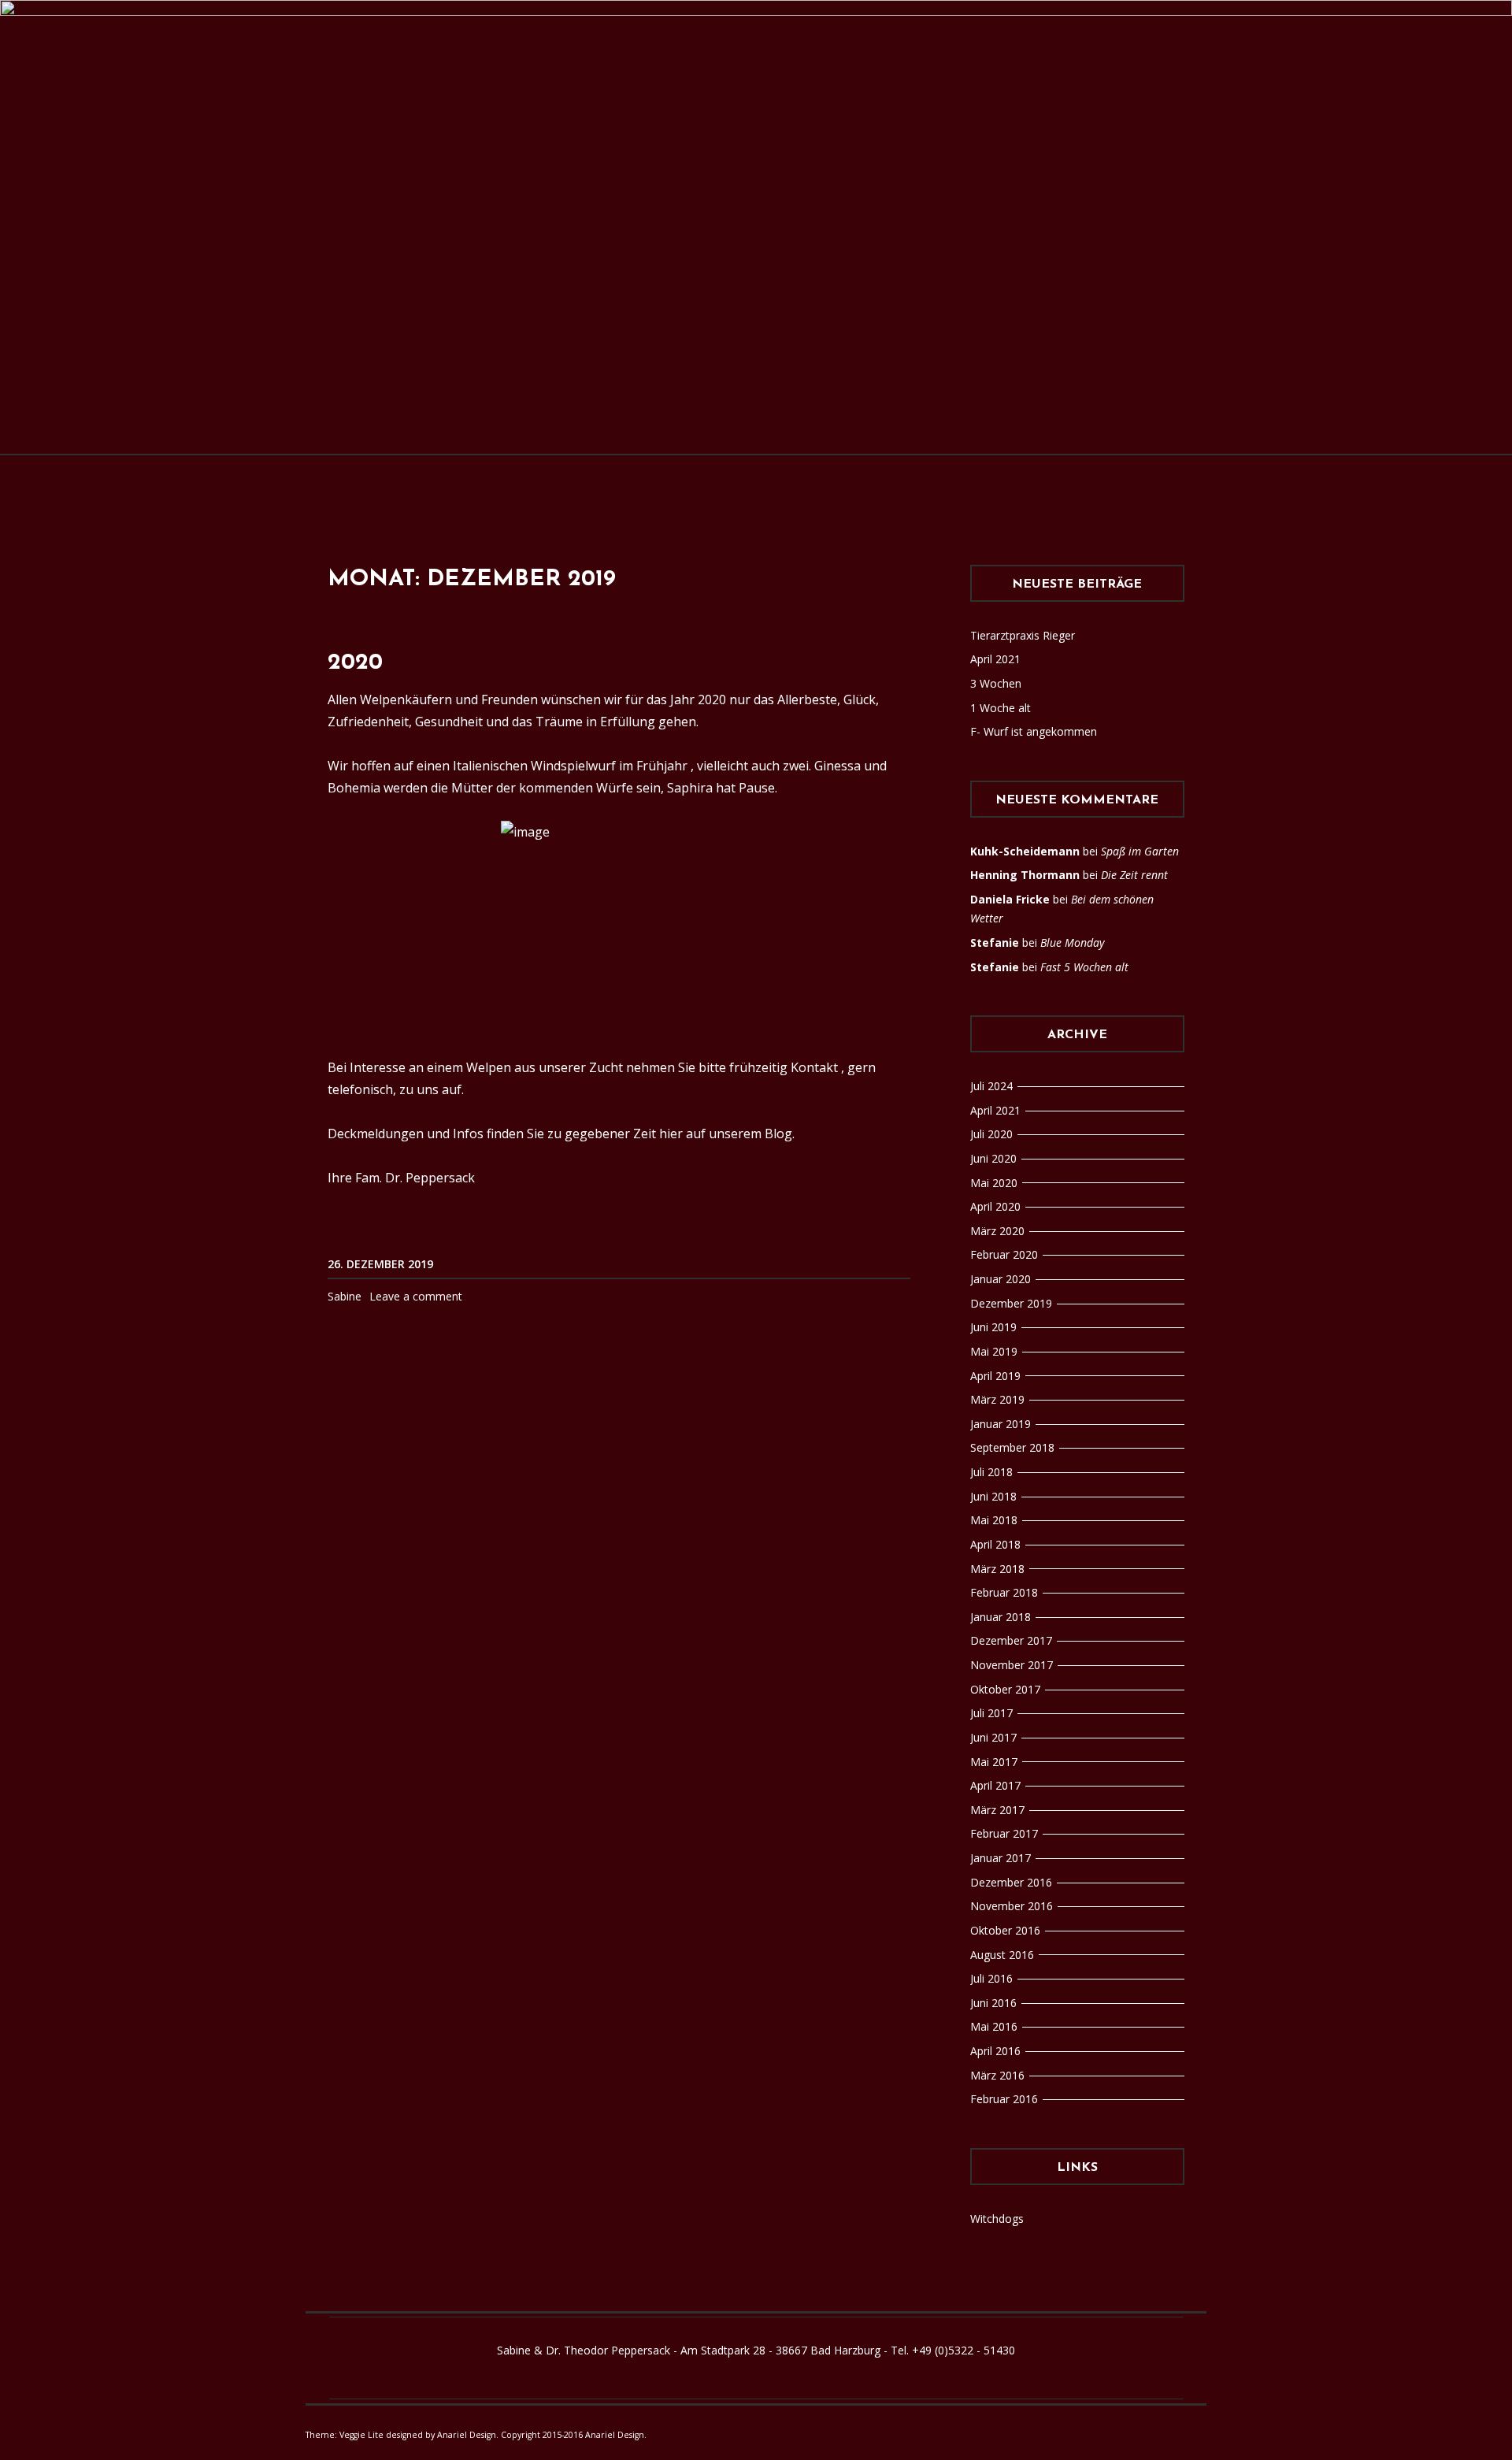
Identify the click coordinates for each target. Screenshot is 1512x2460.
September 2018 (1012, 1447)
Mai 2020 (994, 1183)
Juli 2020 (991, 1134)
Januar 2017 (1001, 1858)
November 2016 (1012, 1906)
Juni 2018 (993, 1496)
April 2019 (995, 1376)
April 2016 (995, 2051)
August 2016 (1002, 1955)
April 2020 (995, 1206)
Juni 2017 (993, 1737)
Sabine (345, 1296)
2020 (355, 663)
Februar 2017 (1004, 1833)
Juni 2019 (993, 1327)
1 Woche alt (1001, 708)
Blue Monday (1072, 942)
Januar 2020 (1001, 1279)
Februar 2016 (1004, 2099)
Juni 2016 (993, 2003)
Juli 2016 (991, 1978)
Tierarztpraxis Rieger (1023, 635)
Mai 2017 (994, 1762)
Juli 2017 (991, 1713)
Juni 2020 (993, 1158)
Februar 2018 (1004, 1592)
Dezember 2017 (1011, 1640)
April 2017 (995, 1785)
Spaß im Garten (1140, 851)
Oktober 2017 (1005, 1689)
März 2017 (997, 1810)
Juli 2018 (991, 1472)
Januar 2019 (1001, 1424)
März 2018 (997, 1569)
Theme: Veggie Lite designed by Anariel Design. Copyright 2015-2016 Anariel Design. (476, 2435)
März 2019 (997, 1399)
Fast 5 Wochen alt (1084, 967)
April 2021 (995, 659)
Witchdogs (997, 2219)
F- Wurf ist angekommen (1034, 731)
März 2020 (997, 1231)
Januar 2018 (1001, 1617)
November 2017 (1012, 1665)
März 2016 (997, 2075)
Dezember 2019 (1011, 1303)
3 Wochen (996, 683)
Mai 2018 (994, 1520)
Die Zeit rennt (1134, 875)
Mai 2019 (994, 1351)
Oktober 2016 (1005, 1930)
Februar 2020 (1004, 1254)
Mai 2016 (994, 2026)
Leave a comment (416, 1296)
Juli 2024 (991, 1086)
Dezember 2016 (1011, 1882)
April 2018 (995, 1544)
